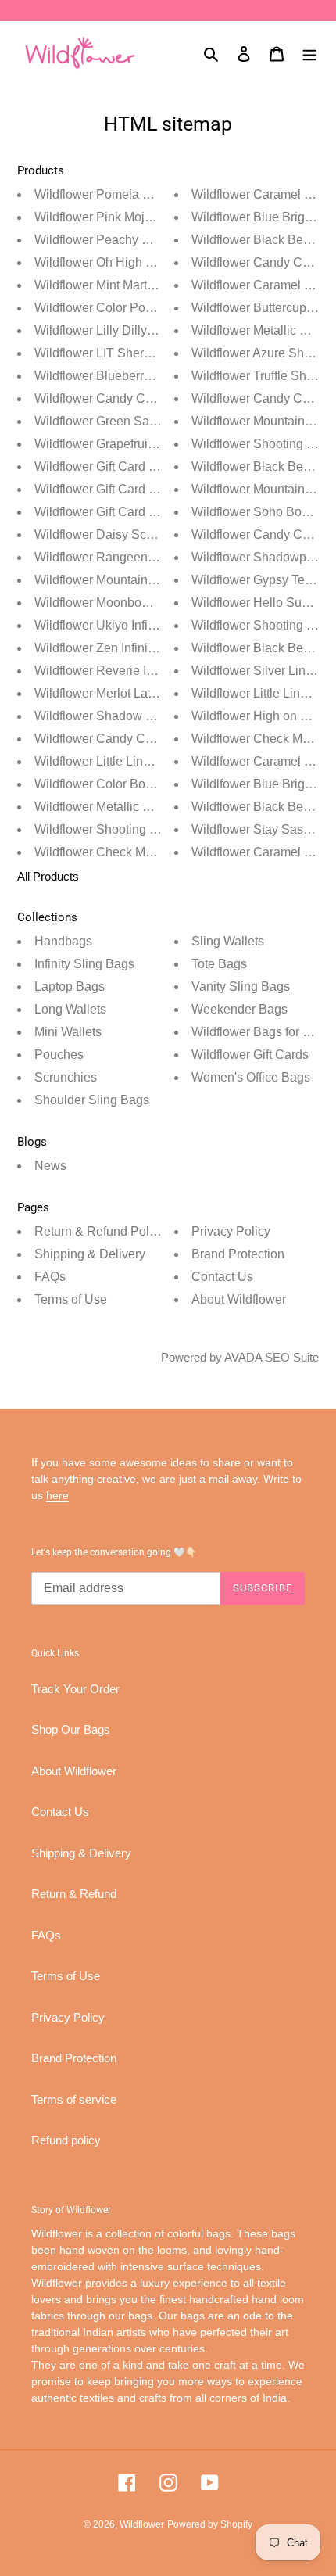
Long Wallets (70, 1009)
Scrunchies (66, 1077)
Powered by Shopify (210, 2524)
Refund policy (66, 2140)
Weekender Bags (239, 1009)
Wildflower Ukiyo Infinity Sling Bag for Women (161, 625)
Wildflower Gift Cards (250, 1055)
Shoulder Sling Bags (92, 1100)
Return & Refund (74, 1894)
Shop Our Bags (71, 1729)
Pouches (59, 1055)
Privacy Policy (231, 1231)
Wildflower (142, 2524)
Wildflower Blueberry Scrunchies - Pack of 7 (156, 376)
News (50, 1166)
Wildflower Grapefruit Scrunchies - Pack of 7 (156, 444)
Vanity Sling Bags (241, 987)
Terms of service (74, 2099)
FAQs (50, 1277)
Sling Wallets (228, 941)
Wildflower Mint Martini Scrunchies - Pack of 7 (161, 285)
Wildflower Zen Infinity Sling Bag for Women (156, 648)
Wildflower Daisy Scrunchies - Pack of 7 (145, 535)
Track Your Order (75, 1689)
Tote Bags (219, 964)
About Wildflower (239, 1299)
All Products (48, 876)
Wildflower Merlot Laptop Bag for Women (148, 693)
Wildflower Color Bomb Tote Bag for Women (156, 784)
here (57, 1495)
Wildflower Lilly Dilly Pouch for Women (142, 330)
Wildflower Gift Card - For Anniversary (139, 489)
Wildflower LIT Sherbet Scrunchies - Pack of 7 (161, 353)
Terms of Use (71, 1299)
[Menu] (309, 53)
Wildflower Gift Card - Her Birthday (130, 512)
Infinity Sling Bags (84, 964)
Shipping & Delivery (90, 1254)
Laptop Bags (70, 987)
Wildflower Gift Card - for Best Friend (136, 466)
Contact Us (222, 1277)
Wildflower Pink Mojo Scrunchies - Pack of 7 (157, 217)
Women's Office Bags (251, 1077)
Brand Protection (238, 1254)
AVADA (243, 1357)
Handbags (63, 941)
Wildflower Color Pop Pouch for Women (145, 308)
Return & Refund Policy (100, 1231)
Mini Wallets (68, 1032)
